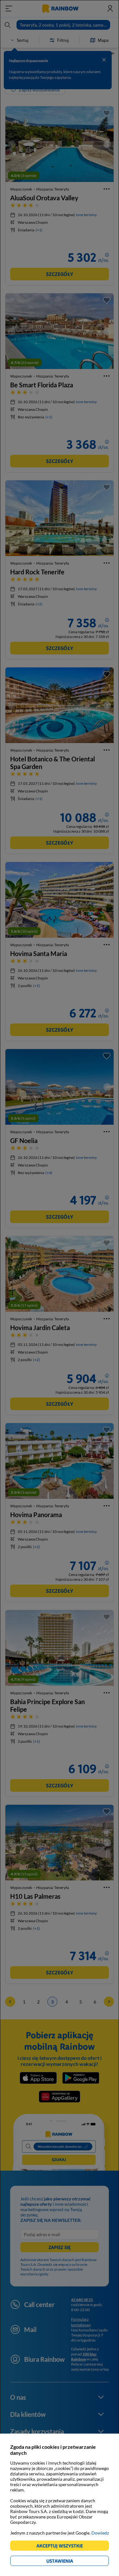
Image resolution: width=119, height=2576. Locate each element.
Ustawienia (71, 2562)
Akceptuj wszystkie (62, 2547)
